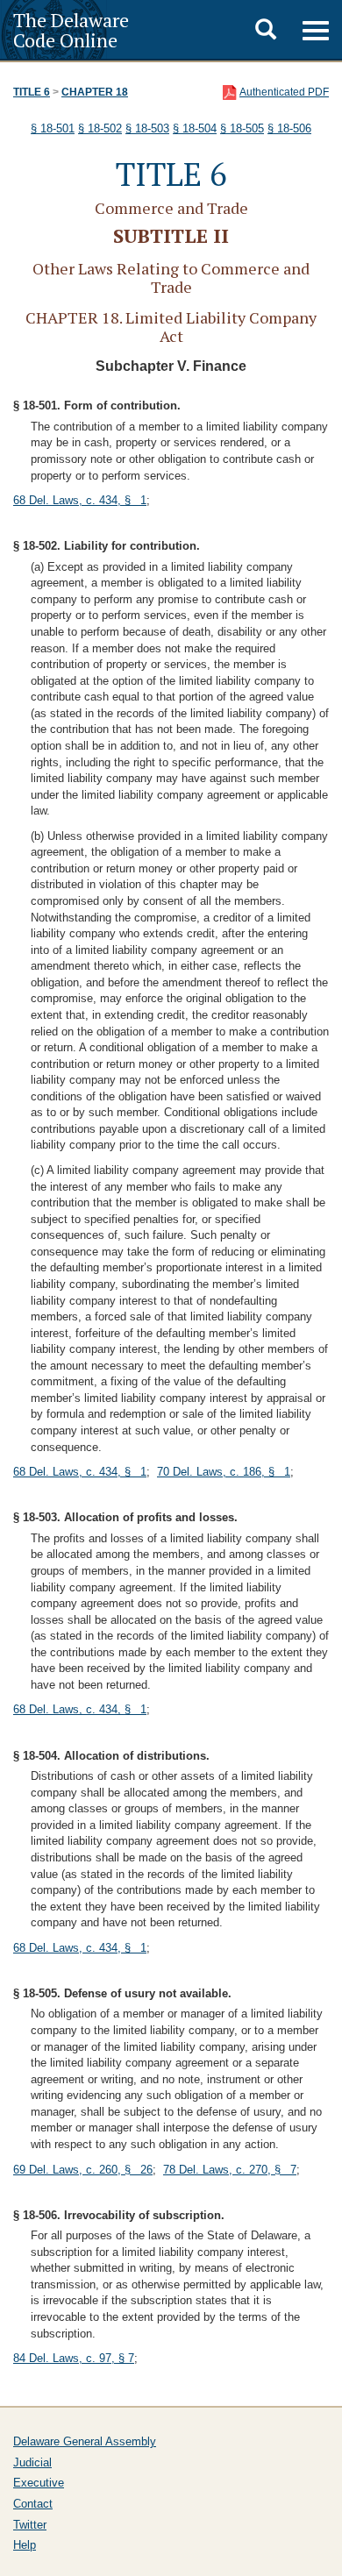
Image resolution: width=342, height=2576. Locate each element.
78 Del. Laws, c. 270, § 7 (230, 2170)
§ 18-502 (100, 128)
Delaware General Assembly (85, 2441)
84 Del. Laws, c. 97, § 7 (74, 2358)
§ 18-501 (53, 128)
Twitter (30, 2525)
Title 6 (32, 92)
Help (25, 2545)
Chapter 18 (95, 92)
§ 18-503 (147, 128)
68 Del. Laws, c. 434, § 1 (80, 500)
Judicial (32, 2462)
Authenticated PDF (284, 92)
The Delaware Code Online (71, 30)
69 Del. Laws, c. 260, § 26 (83, 2170)
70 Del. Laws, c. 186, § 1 (224, 1472)
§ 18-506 (289, 128)
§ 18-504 (195, 128)
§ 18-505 (242, 128)
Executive (39, 2483)
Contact (33, 2504)
